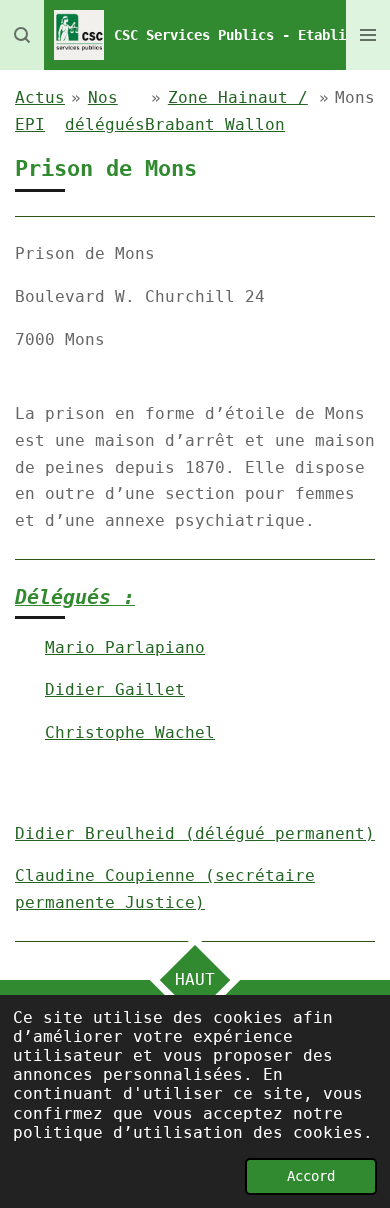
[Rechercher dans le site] (22, 35)
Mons (355, 97)
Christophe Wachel (130, 732)
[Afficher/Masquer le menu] (368, 35)
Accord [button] (311, 1176)
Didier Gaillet (115, 689)
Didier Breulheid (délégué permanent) (195, 833)
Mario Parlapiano (125, 647)
